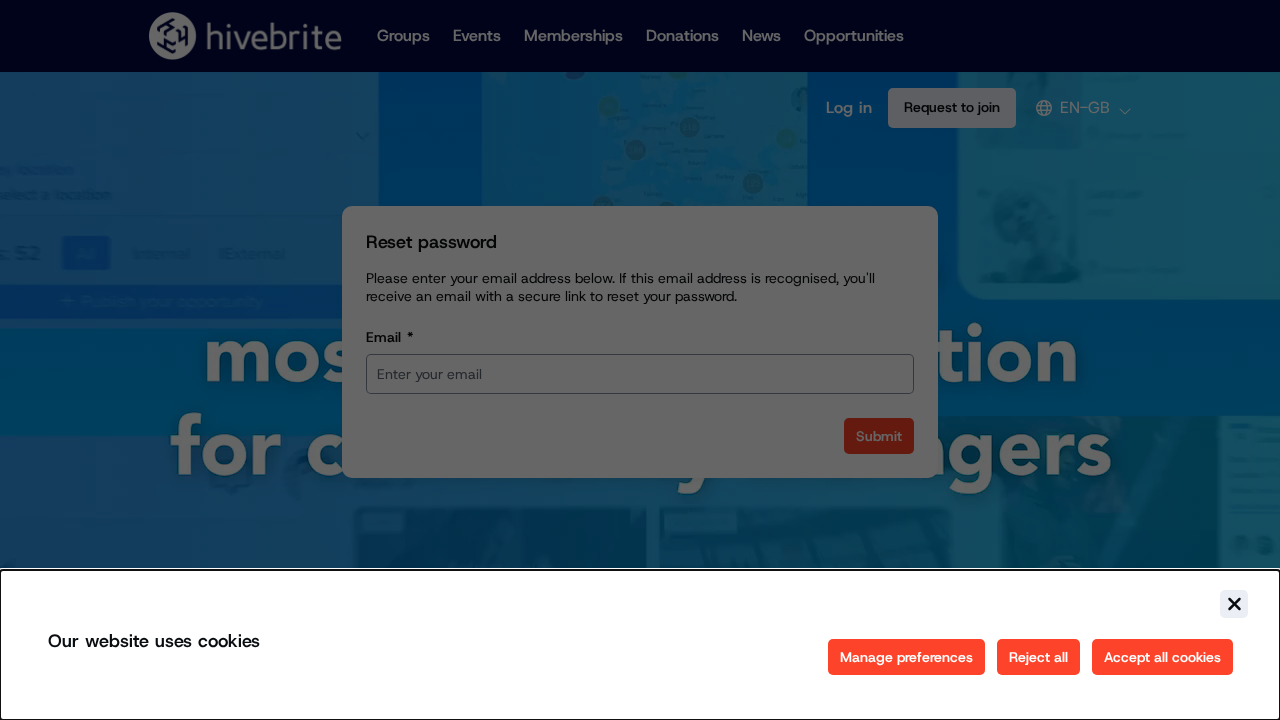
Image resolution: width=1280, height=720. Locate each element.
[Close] (1234, 604)
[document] (640, 645)
